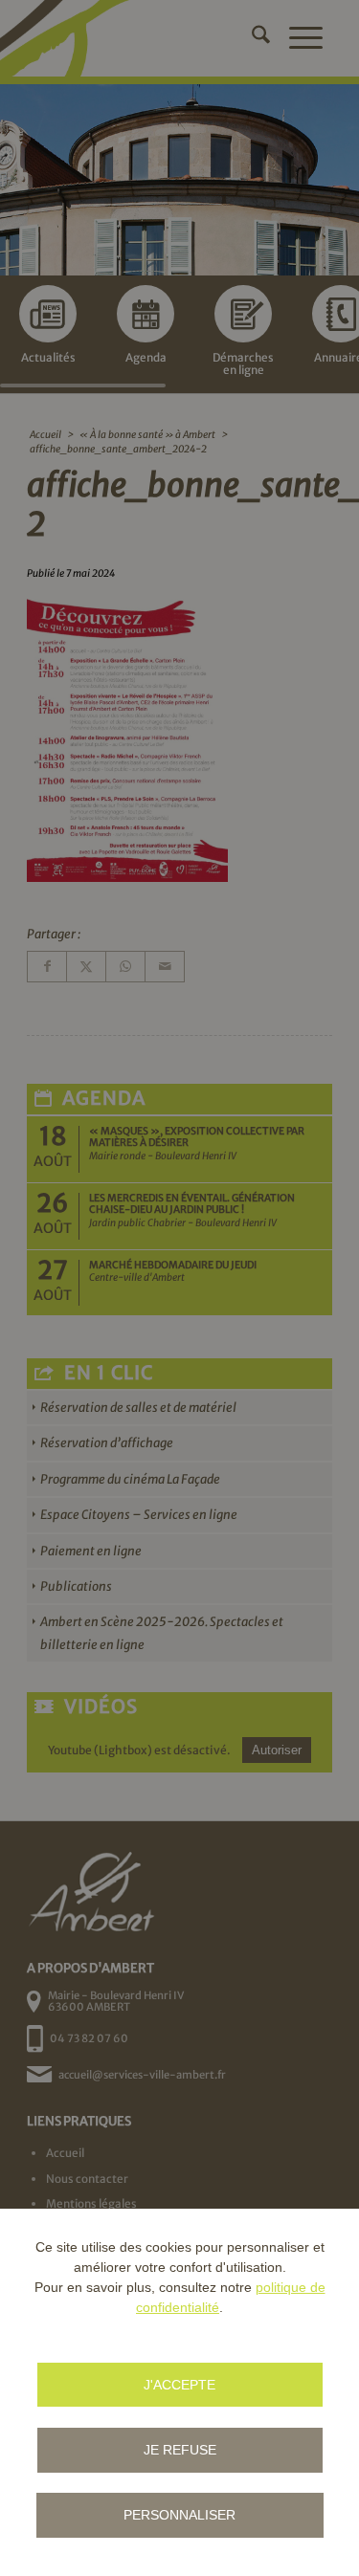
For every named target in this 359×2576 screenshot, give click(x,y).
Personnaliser (179, 2515)
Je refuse (180, 2450)
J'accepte (179, 2385)
